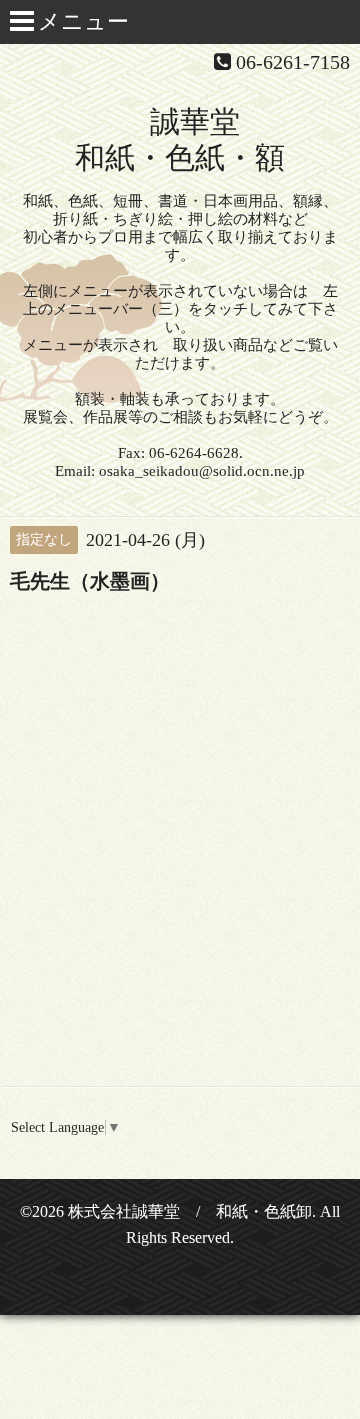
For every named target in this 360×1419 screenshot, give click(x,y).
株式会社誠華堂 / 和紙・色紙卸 (190, 1211)
